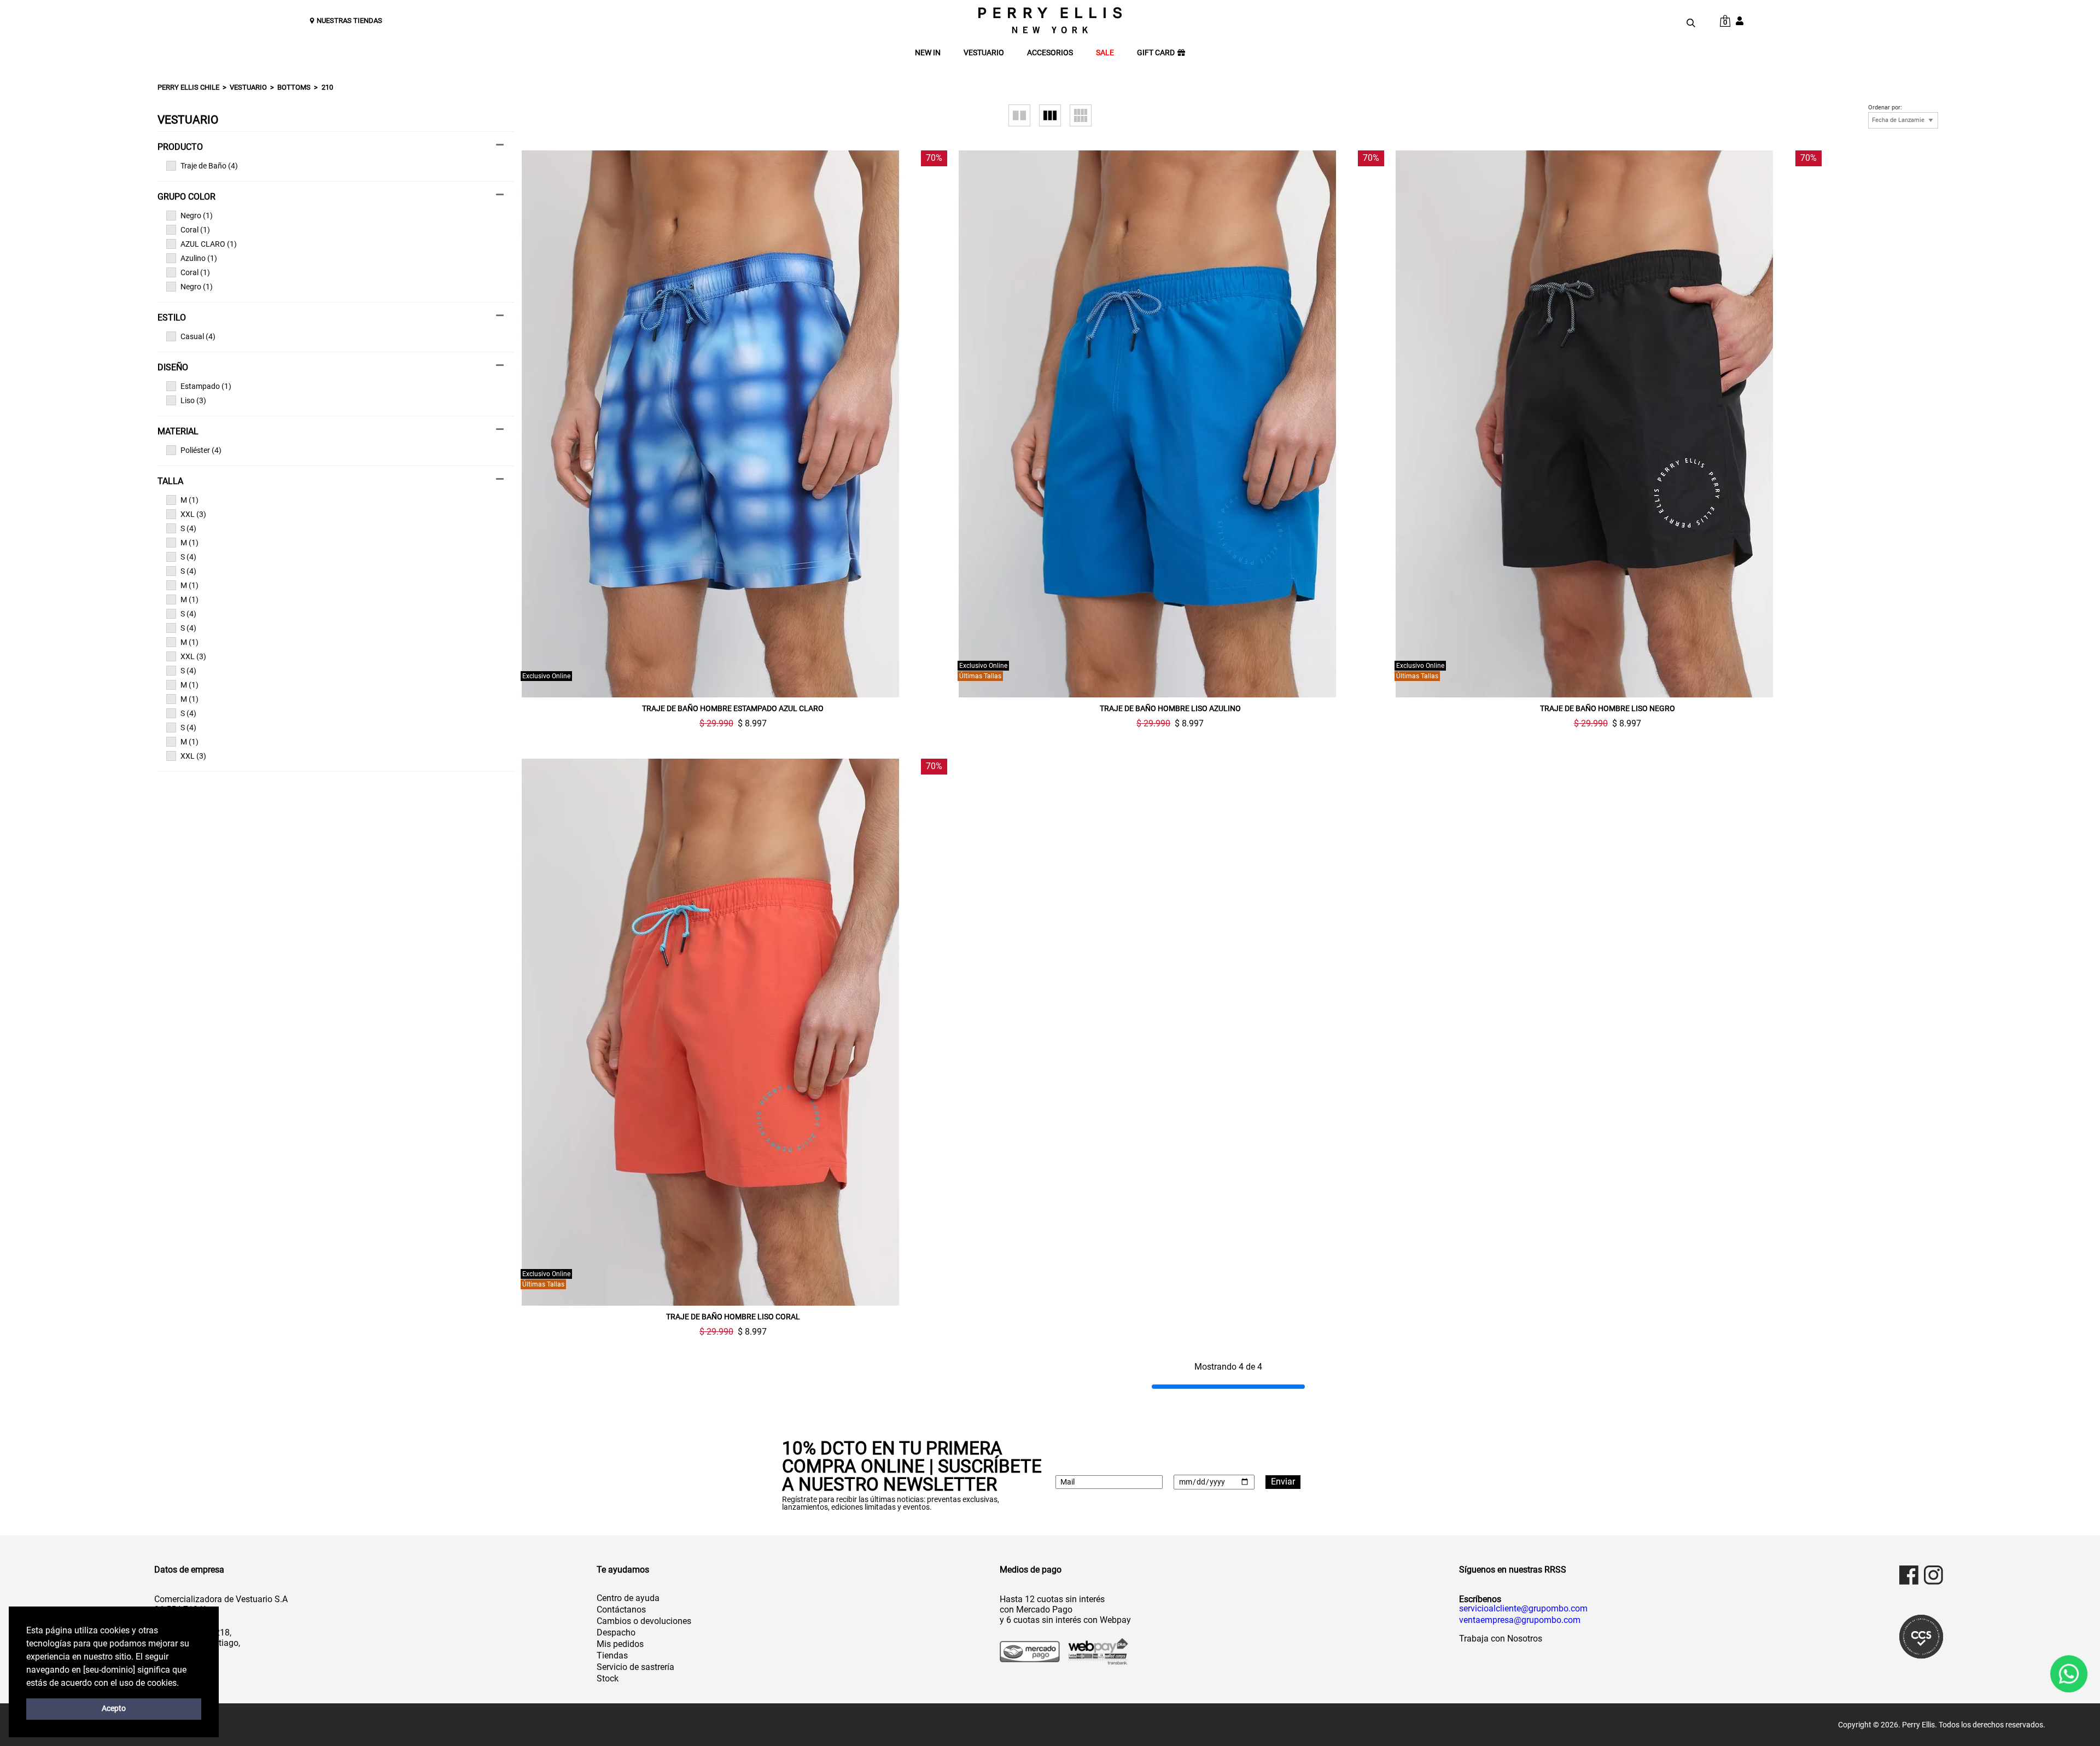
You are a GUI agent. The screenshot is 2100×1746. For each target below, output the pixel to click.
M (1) (189, 500)
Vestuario (248, 87)
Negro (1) (197, 216)
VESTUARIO (984, 53)
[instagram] (1933, 1575)
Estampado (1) (206, 386)
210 (327, 87)
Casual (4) (198, 336)
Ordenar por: (1885, 108)
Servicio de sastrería (635, 1667)
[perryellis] (1050, 20)
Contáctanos (621, 1610)
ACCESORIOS (1050, 53)
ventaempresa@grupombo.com (1520, 1620)
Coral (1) (195, 230)
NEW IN (928, 53)
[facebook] (1909, 1575)
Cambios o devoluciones (644, 1621)
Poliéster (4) (201, 450)
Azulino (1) (199, 258)
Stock (608, 1678)
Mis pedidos (620, 1644)
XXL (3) (193, 514)
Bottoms (294, 87)
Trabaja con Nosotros (1501, 1639)
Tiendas (612, 1655)
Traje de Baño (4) (209, 166)
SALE (1105, 53)
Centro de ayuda (628, 1598)
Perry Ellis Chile (188, 87)
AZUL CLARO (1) (209, 244)
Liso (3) (193, 400)
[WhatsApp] (2069, 1674)
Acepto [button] (114, 1709)
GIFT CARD (1156, 53)
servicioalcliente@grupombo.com (1523, 1609)
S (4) (188, 528)
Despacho (616, 1632)
